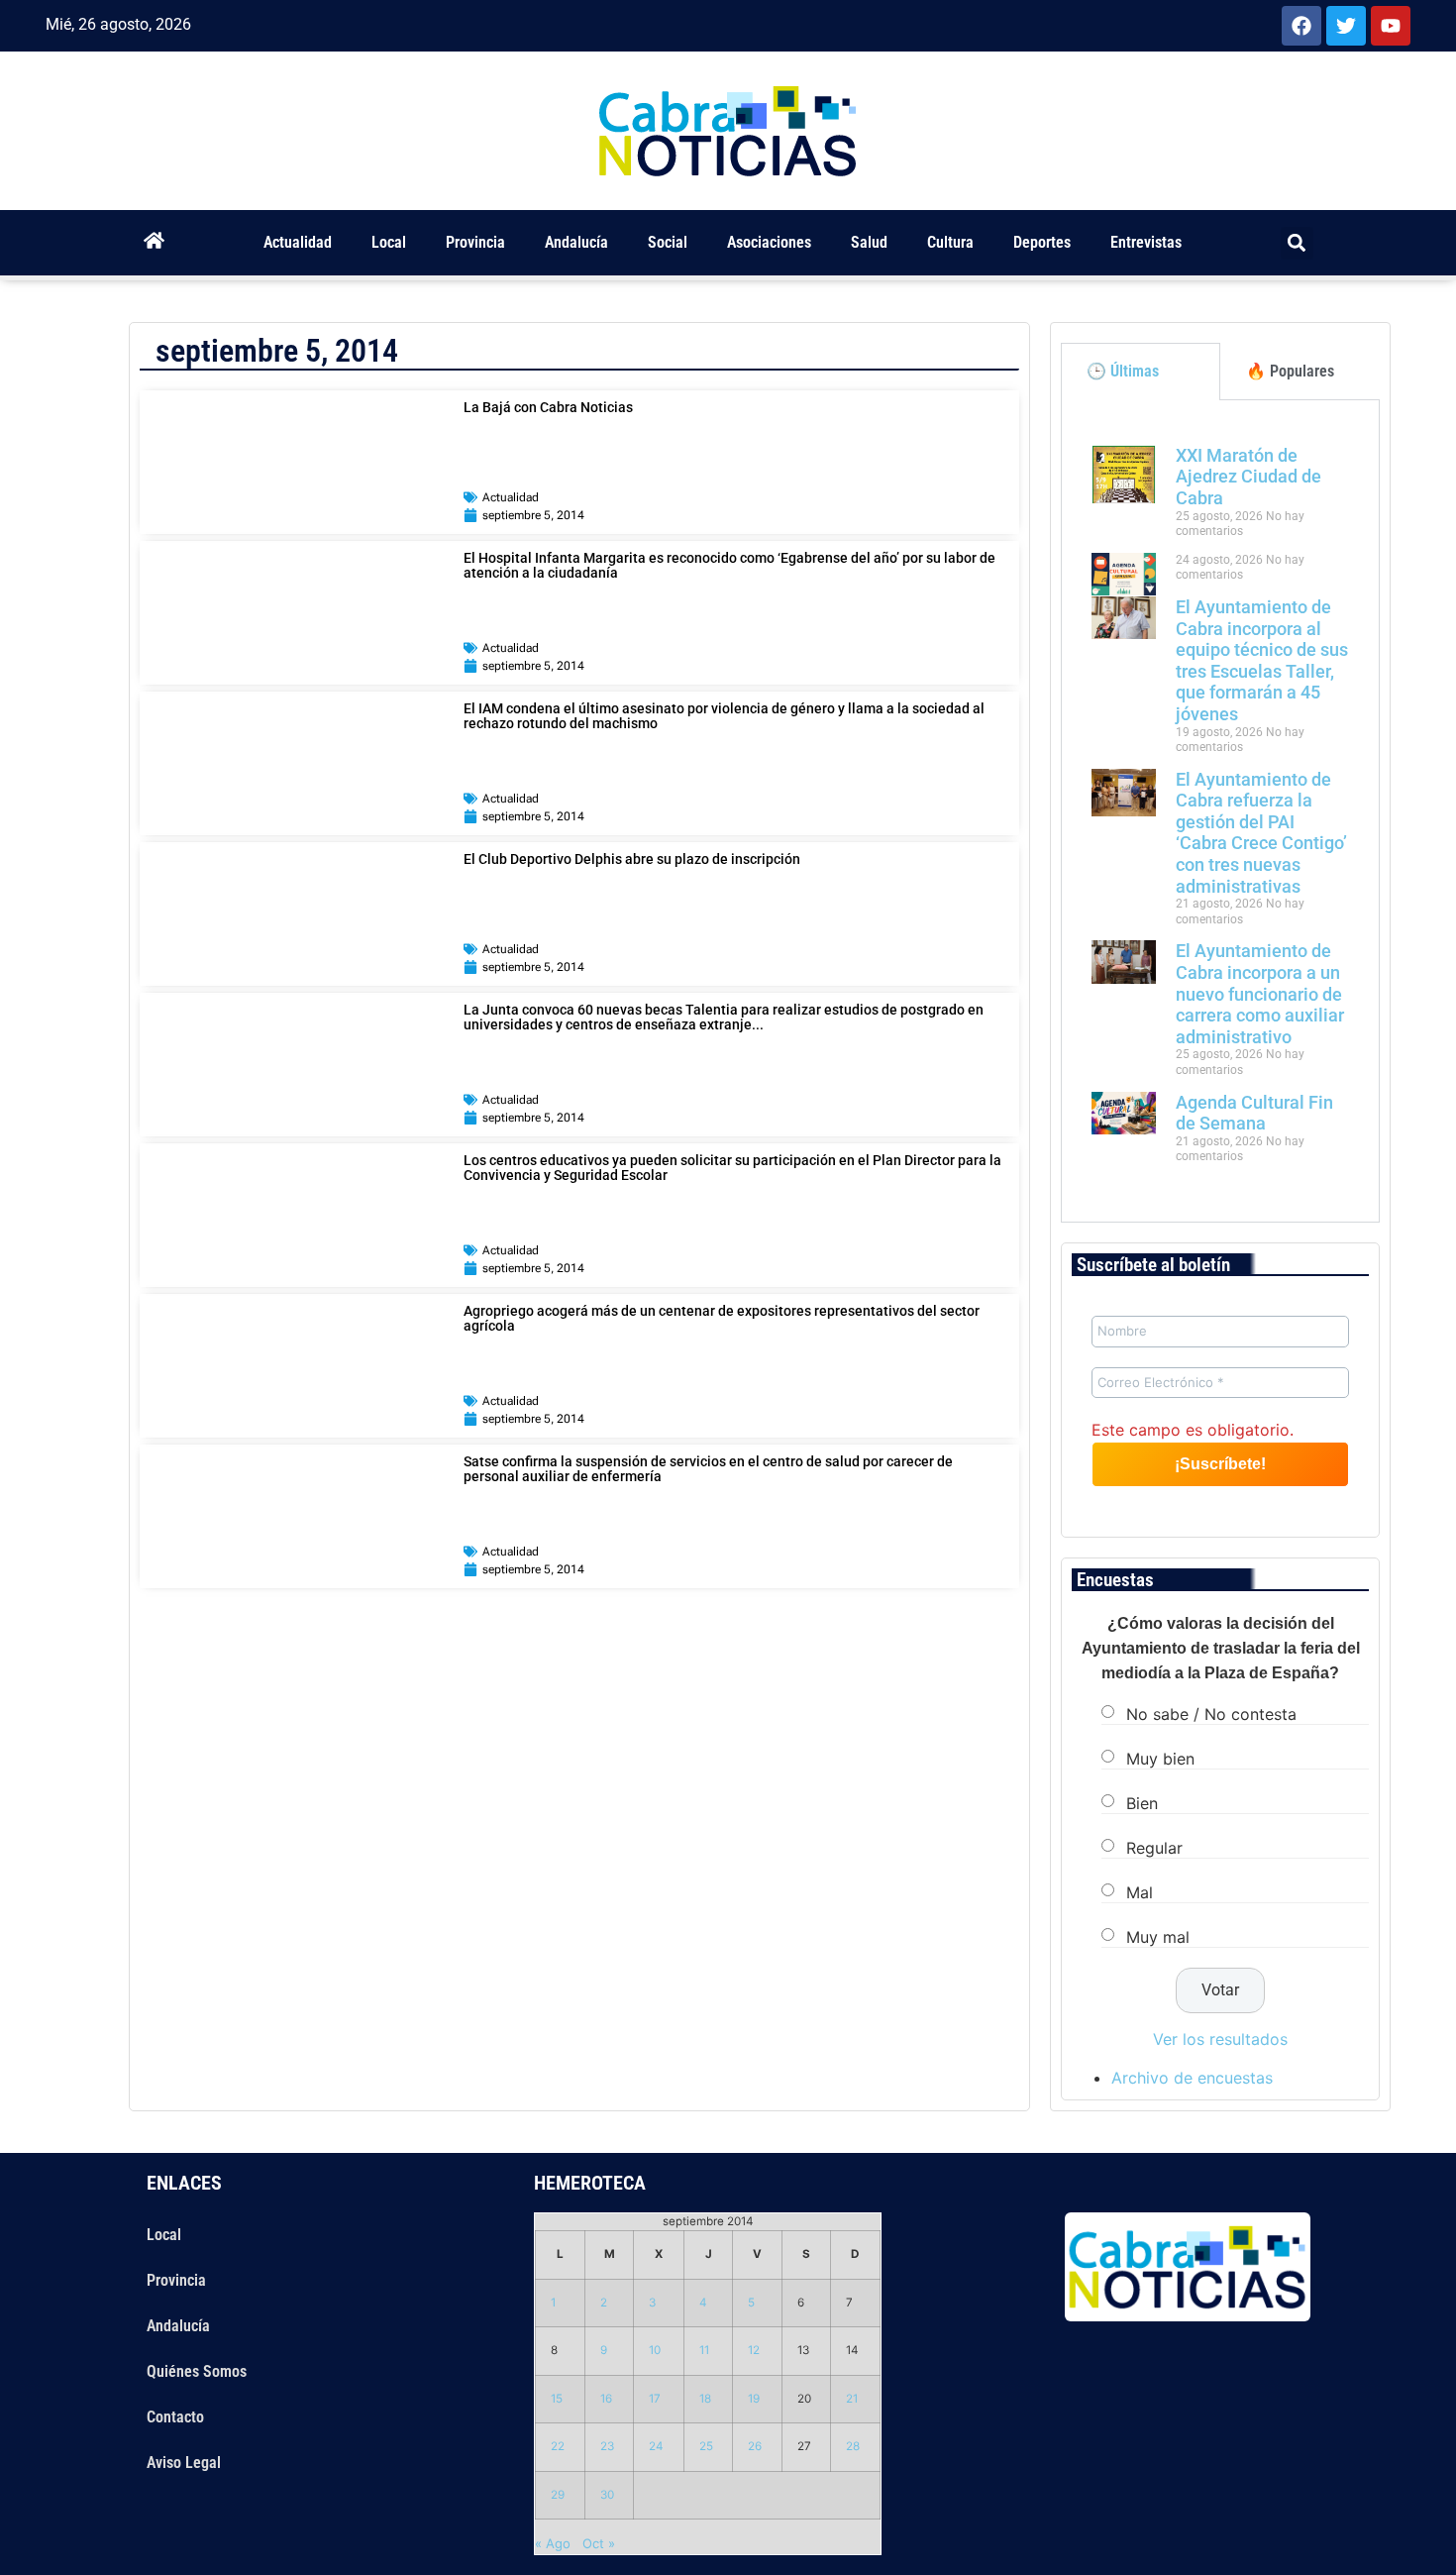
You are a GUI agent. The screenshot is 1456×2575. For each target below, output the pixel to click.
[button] (1297, 243)
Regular (1154, 1847)
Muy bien (1160, 1758)
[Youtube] (1391, 26)
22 (558, 2446)
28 (853, 2446)
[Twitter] (1346, 26)
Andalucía (576, 242)
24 (656, 2446)
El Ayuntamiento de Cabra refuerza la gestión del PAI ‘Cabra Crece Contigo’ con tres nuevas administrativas (1261, 833)
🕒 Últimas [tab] (1123, 371)
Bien (1142, 1802)
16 (606, 2399)
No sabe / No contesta (1211, 1713)
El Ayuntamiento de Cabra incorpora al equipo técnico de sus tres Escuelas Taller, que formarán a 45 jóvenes (1262, 660)
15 (557, 2399)
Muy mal (1158, 1936)
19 (754, 2399)
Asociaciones (769, 242)
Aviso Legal (184, 2463)
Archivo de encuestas (1192, 2078)
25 (706, 2446)
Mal (1140, 1891)
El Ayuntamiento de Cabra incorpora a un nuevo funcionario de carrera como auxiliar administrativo (1260, 993)
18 (705, 2399)
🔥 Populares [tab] (1290, 371)
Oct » (599, 2543)
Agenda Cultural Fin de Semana (1254, 1113)
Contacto (175, 2417)
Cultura (950, 242)
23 (607, 2446)
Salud (869, 242)
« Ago (553, 2543)
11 (704, 2350)
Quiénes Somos (197, 2371)
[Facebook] (1301, 26)
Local (389, 242)
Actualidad (298, 242)
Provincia (475, 242)
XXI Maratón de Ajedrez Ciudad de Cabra (1248, 477)
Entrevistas (1146, 242)
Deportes (1042, 242)
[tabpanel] (1220, 811)
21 (852, 2399)
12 (754, 2350)
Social (668, 242)
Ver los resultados (1220, 2039)
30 (607, 2495)
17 (655, 2399)
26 (755, 2446)
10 (655, 2350)
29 (558, 2495)
